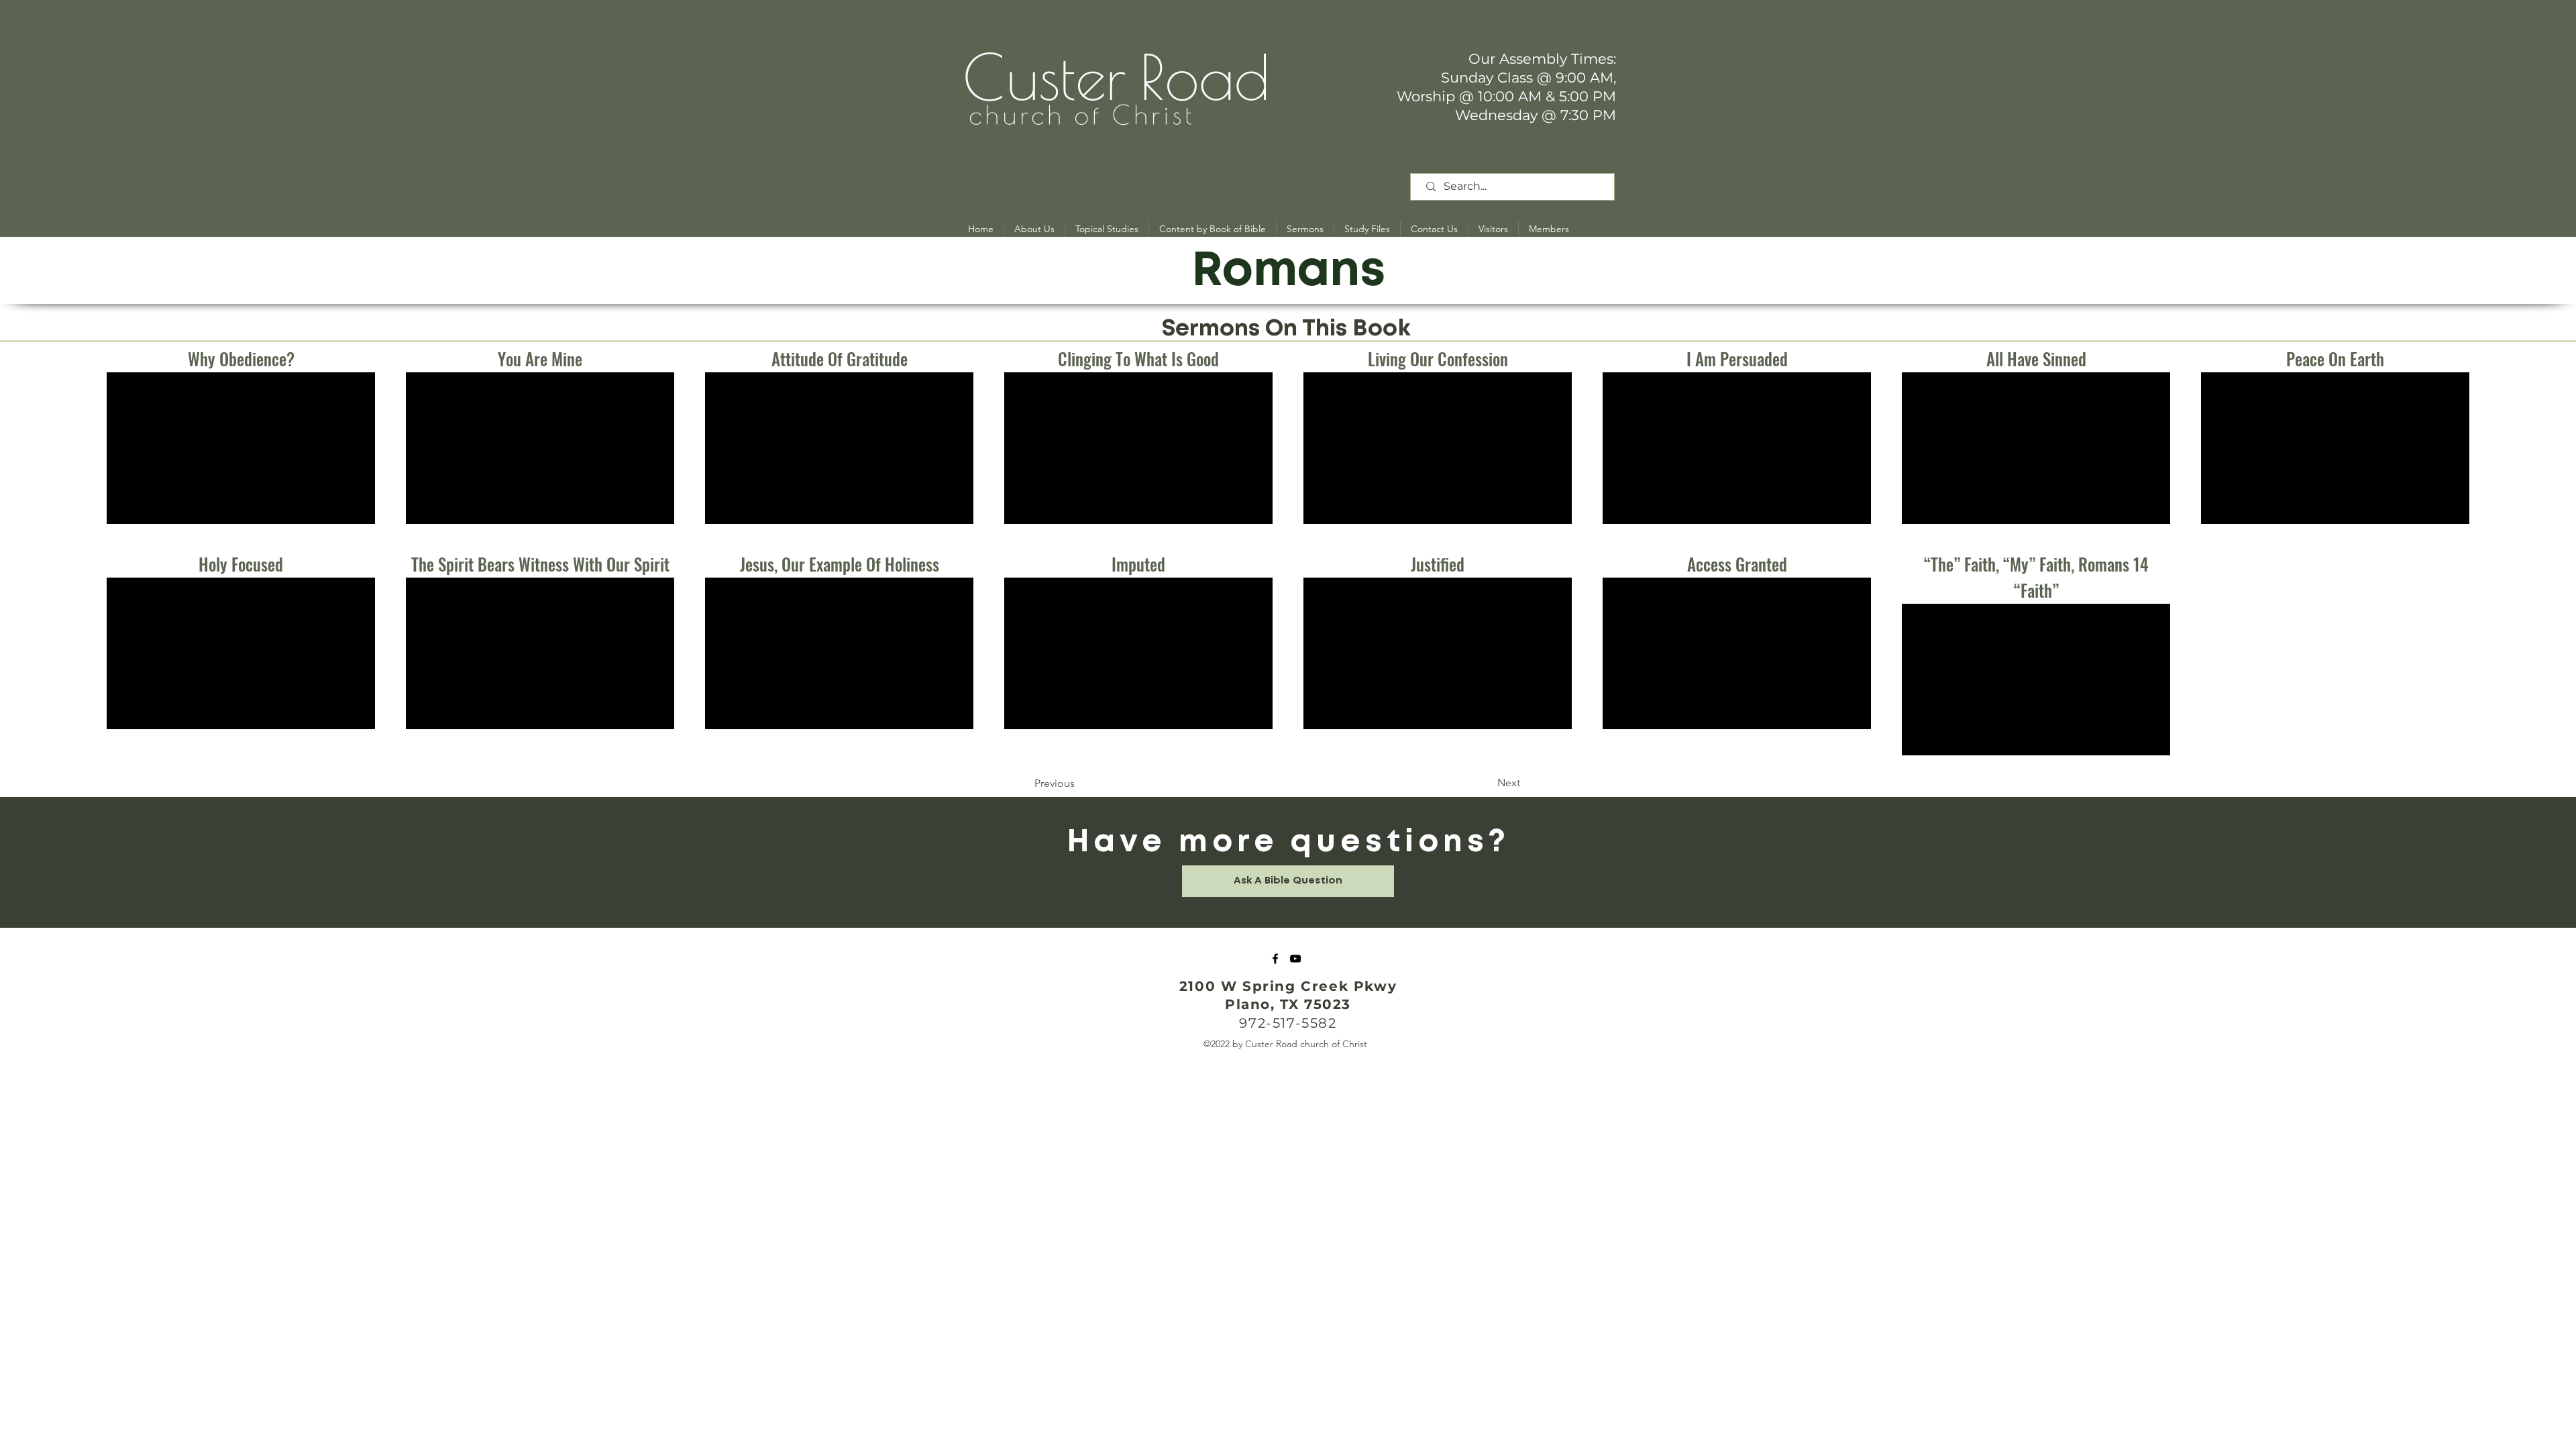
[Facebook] (1275, 959)
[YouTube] (1295, 959)
